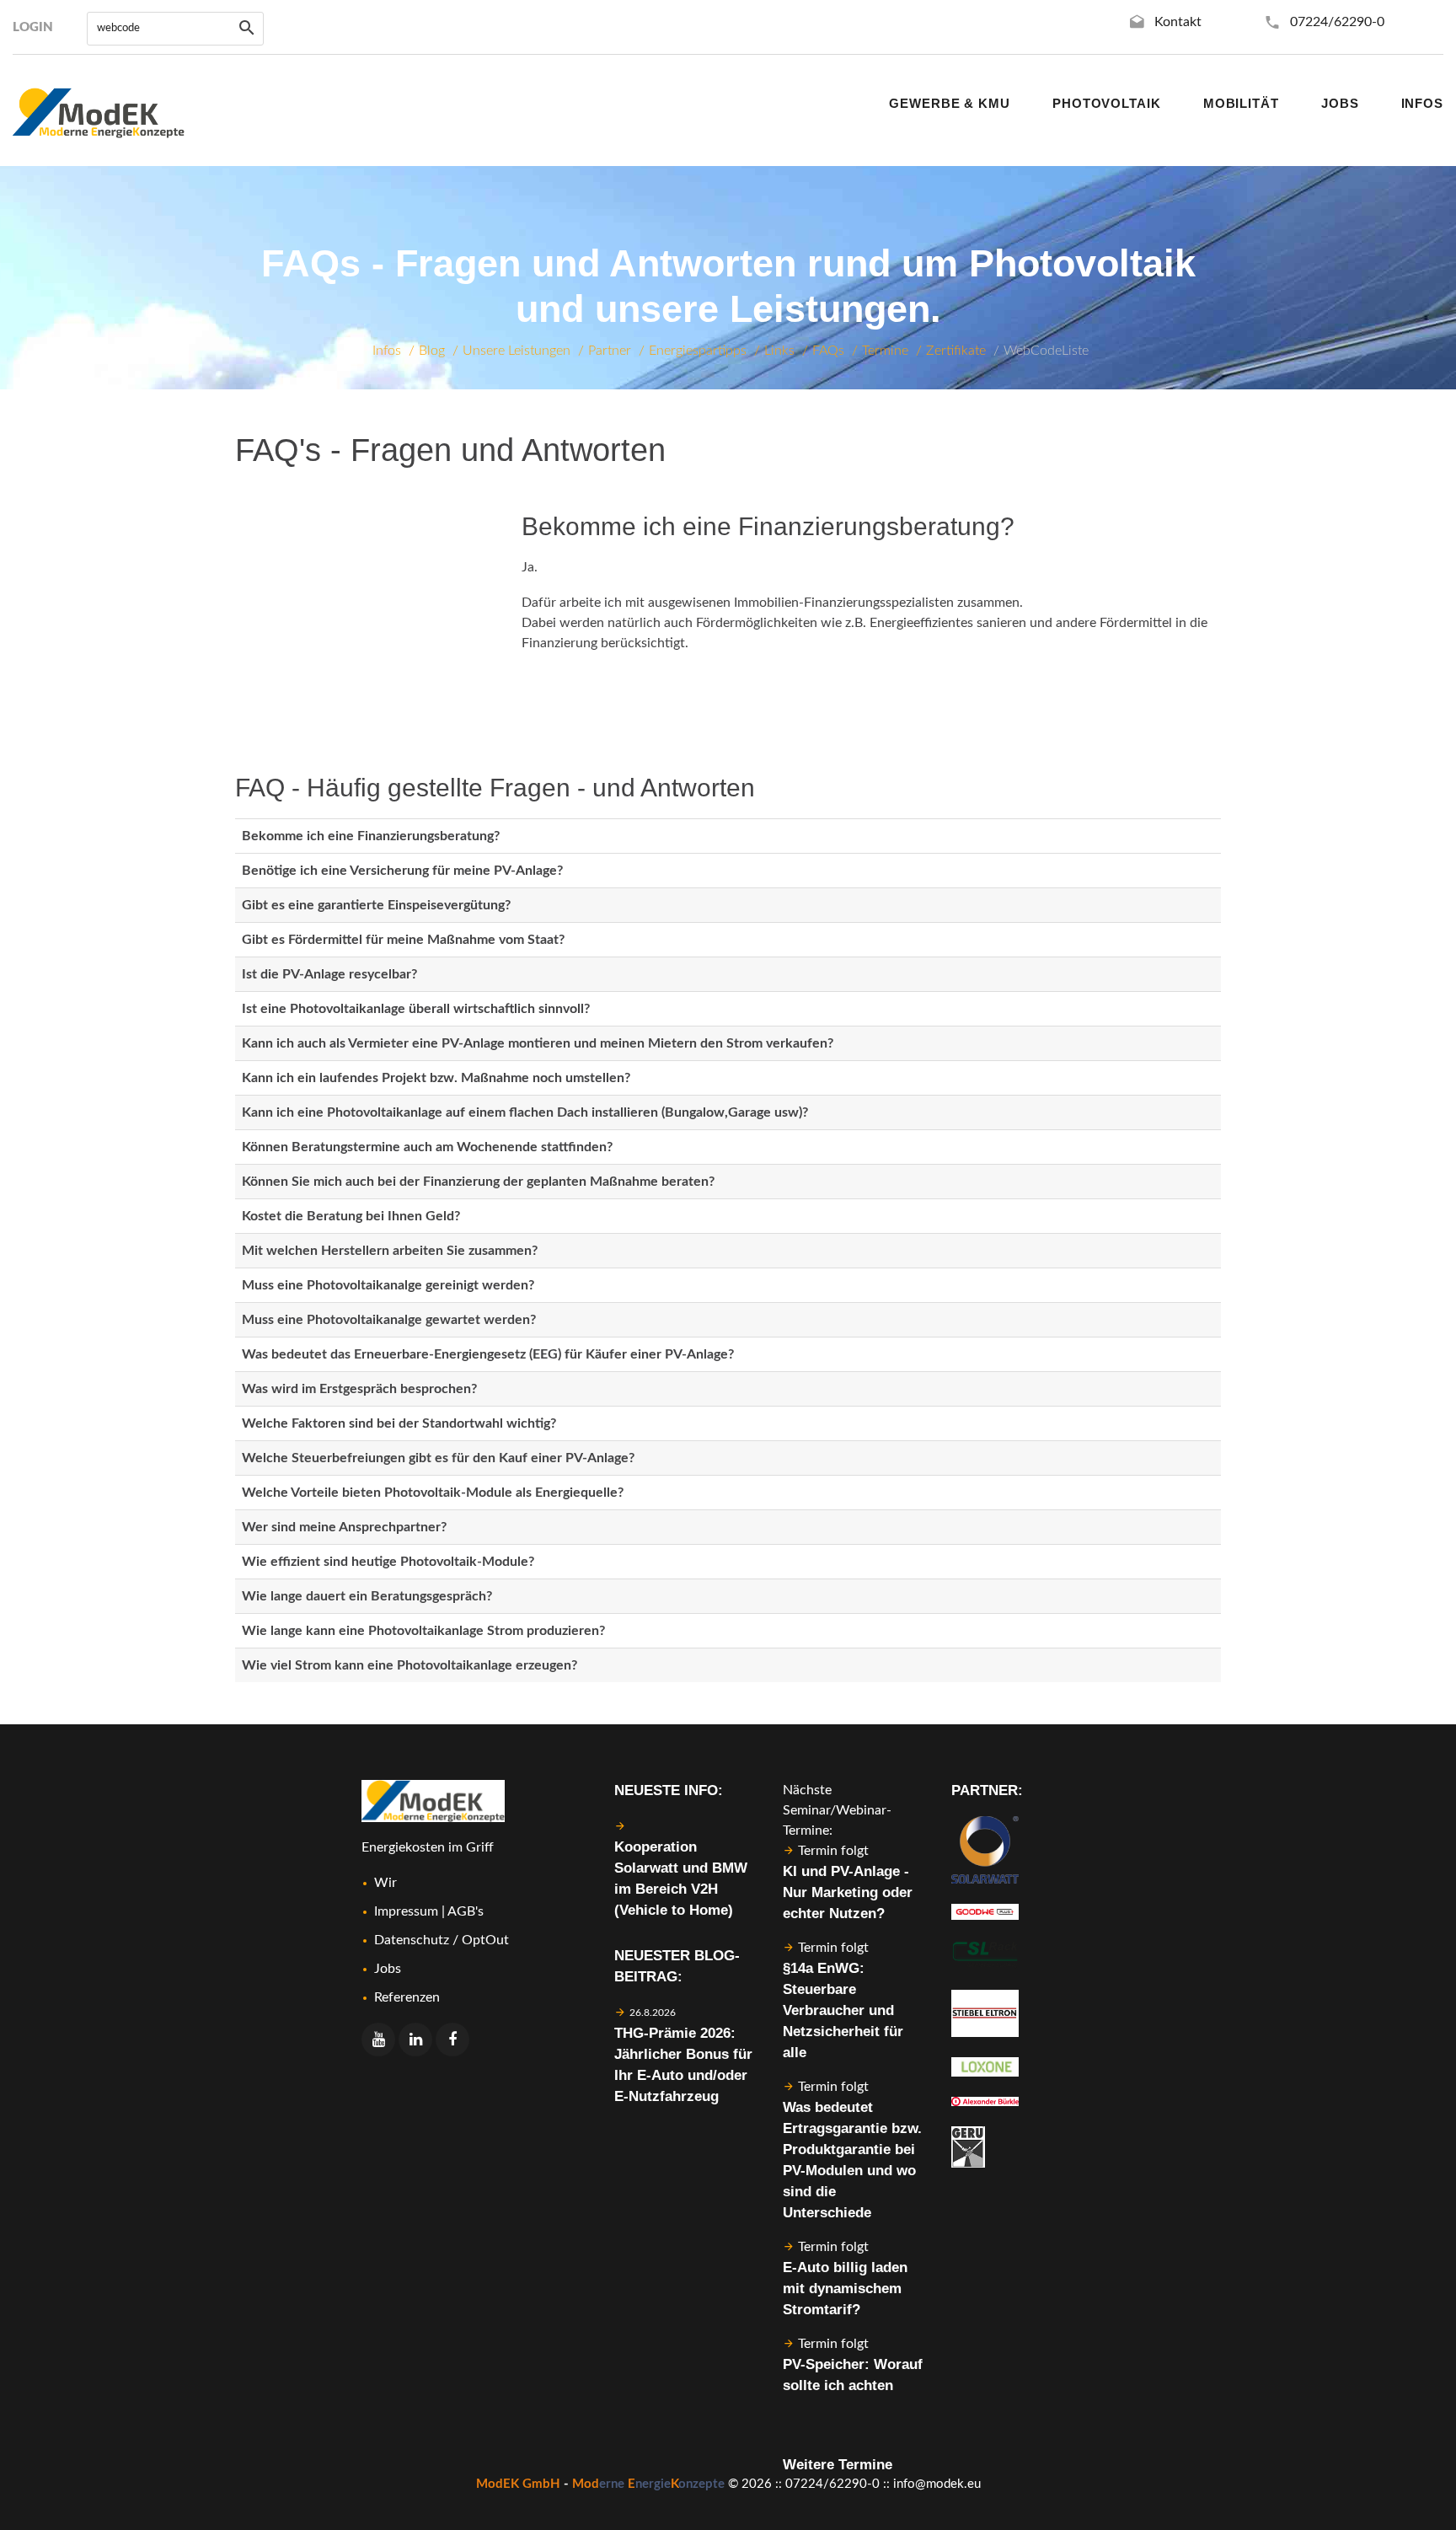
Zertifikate (956, 351)
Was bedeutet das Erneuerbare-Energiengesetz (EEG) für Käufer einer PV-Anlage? (488, 1354)
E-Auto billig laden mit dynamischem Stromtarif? (845, 2289)
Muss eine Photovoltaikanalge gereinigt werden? (388, 1285)
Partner (610, 351)
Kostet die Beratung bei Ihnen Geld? (351, 1216)
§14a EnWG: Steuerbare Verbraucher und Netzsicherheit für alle (843, 2010)
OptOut (485, 1940)
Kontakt (1178, 22)
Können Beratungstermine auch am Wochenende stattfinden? (427, 1147)
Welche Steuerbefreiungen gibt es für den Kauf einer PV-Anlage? (438, 1458)
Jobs (388, 1969)
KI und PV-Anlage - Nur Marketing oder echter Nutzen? (848, 1892)
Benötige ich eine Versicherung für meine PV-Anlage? (402, 871)
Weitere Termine (838, 2465)
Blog (432, 351)
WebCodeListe (1046, 351)
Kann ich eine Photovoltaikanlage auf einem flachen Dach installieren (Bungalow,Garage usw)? (525, 1112)
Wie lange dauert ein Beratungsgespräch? (367, 1596)
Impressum (406, 1911)
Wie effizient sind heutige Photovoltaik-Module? (388, 1562)
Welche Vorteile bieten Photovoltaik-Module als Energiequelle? (433, 1493)
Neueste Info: (669, 1790)
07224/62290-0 (1337, 22)
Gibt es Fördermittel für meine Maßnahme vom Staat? (403, 940)
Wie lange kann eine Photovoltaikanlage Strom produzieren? (423, 1631)
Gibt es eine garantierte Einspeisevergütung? (376, 905)
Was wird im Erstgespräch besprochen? (359, 1389)
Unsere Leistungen (517, 351)
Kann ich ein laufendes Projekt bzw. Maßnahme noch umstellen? (436, 1078)
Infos (387, 351)
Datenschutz (412, 1940)
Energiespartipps (698, 351)
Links (779, 351)
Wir (385, 1883)
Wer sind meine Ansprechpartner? (344, 1527)
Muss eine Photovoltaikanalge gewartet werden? (389, 1320)
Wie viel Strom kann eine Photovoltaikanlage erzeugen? (409, 1665)
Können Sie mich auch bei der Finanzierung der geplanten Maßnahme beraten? (478, 1182)
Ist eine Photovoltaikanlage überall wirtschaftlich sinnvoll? (416, 1009)
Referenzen (407, 1997)
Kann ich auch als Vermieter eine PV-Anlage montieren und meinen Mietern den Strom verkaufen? (538, 1043)
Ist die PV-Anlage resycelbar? (329, 974)
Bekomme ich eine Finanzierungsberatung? (371, 836)
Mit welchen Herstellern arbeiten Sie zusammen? (390, 1251)
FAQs (828, 351)
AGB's (466, 1911)
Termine (885, 351)
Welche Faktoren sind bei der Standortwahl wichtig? (399, 1423)
